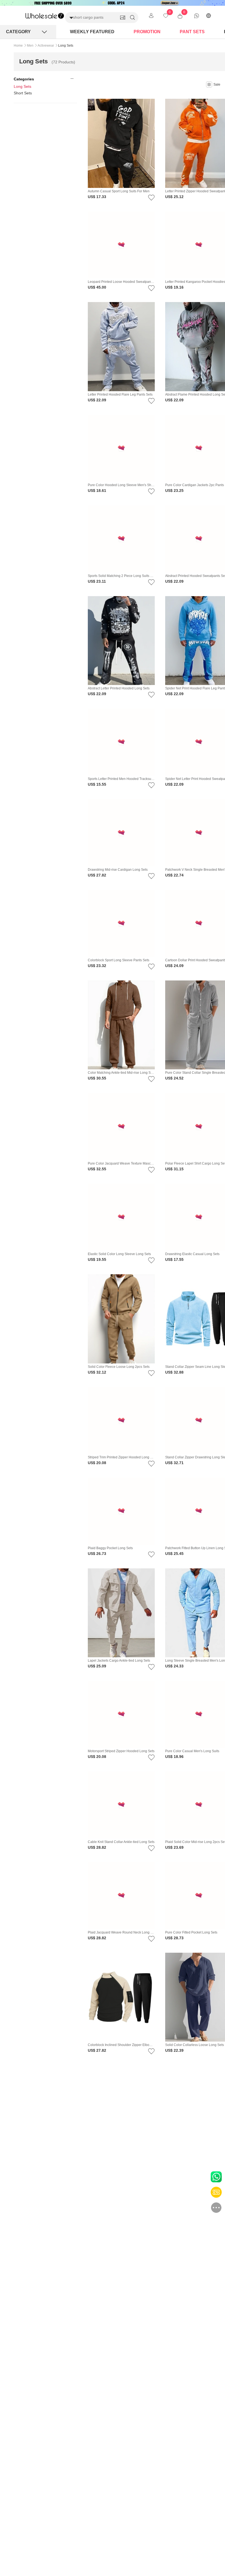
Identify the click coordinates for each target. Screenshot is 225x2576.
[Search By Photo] (123, 18)
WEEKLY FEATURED (92, 32)
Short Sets (23, 93)
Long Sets (22, 86)
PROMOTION (147, 32)
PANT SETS (192, 32)
